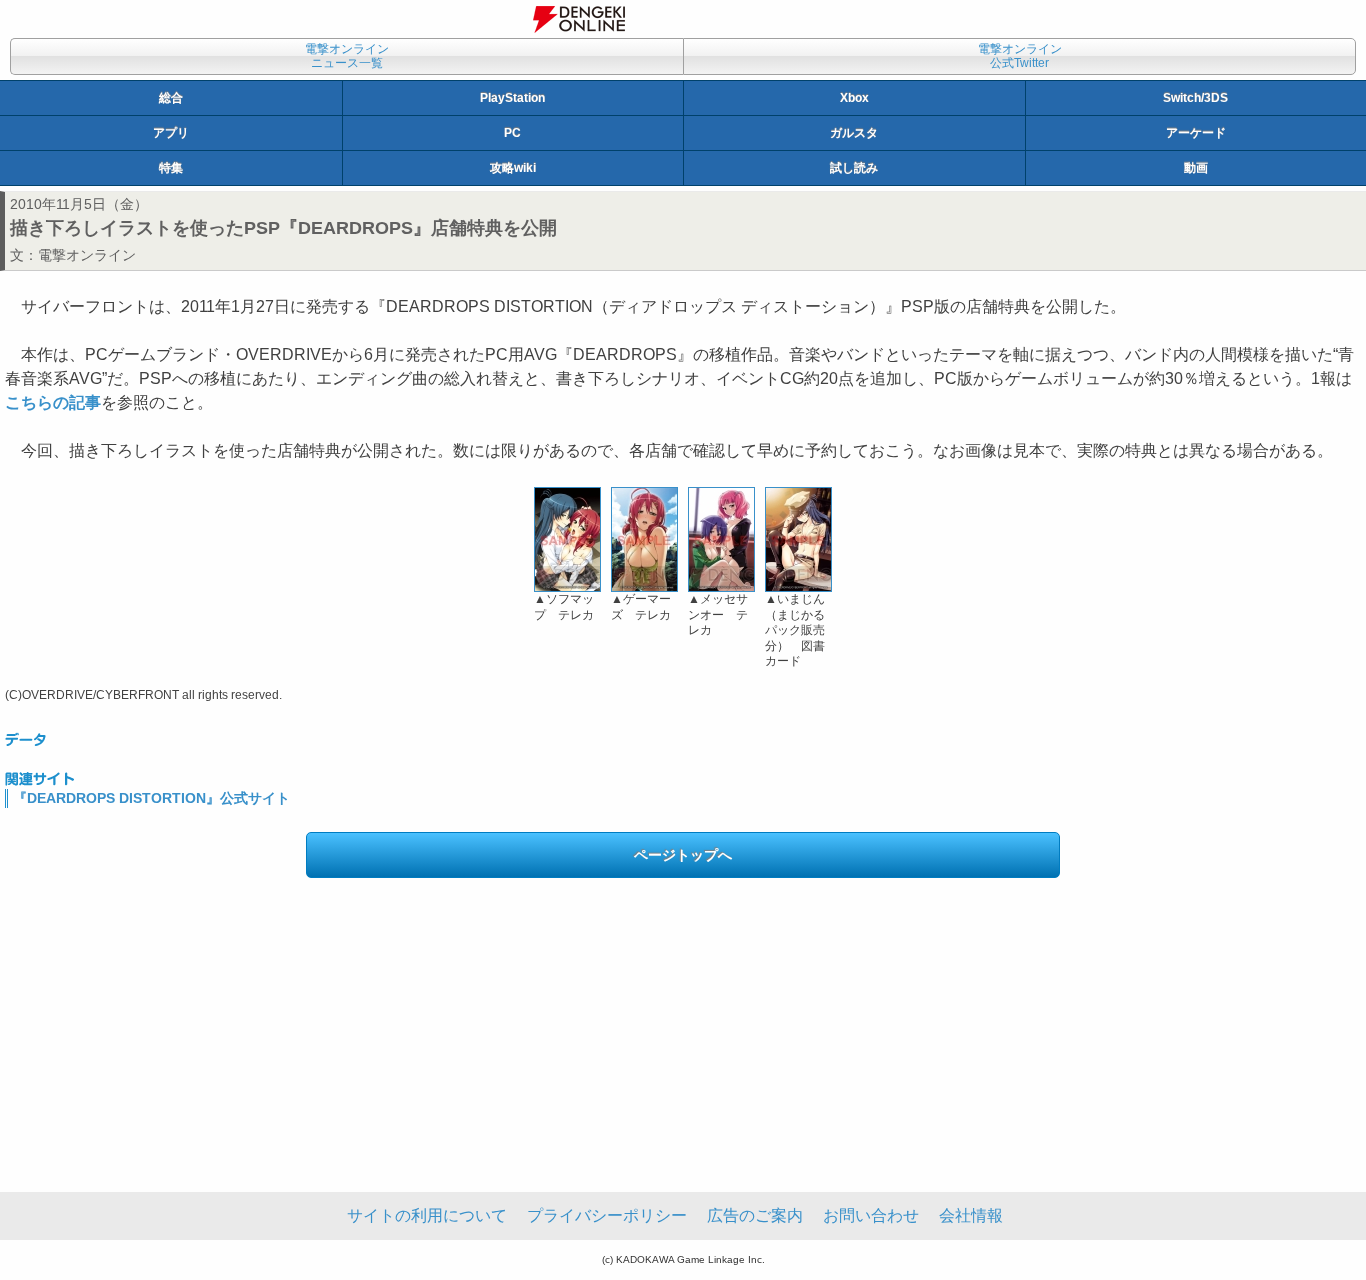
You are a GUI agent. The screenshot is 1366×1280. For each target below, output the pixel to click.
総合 (171, 98)
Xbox (854, 98)
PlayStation (512, 98)
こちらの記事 (53, 402)
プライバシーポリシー (607, 1215)
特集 (171, 168)
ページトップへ (683, 855)
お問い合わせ (871, 1215)
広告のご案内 (755, 1215)
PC (512, 133)
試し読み (854, 168)
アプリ (171, 133)
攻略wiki (513, 168)
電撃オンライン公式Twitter (1020, 56)
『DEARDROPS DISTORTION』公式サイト (151, 798)
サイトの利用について (427, 1215)
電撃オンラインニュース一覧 (347, 56)
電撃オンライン (87, 255)
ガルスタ (854, 133)
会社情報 (971, 1215)
